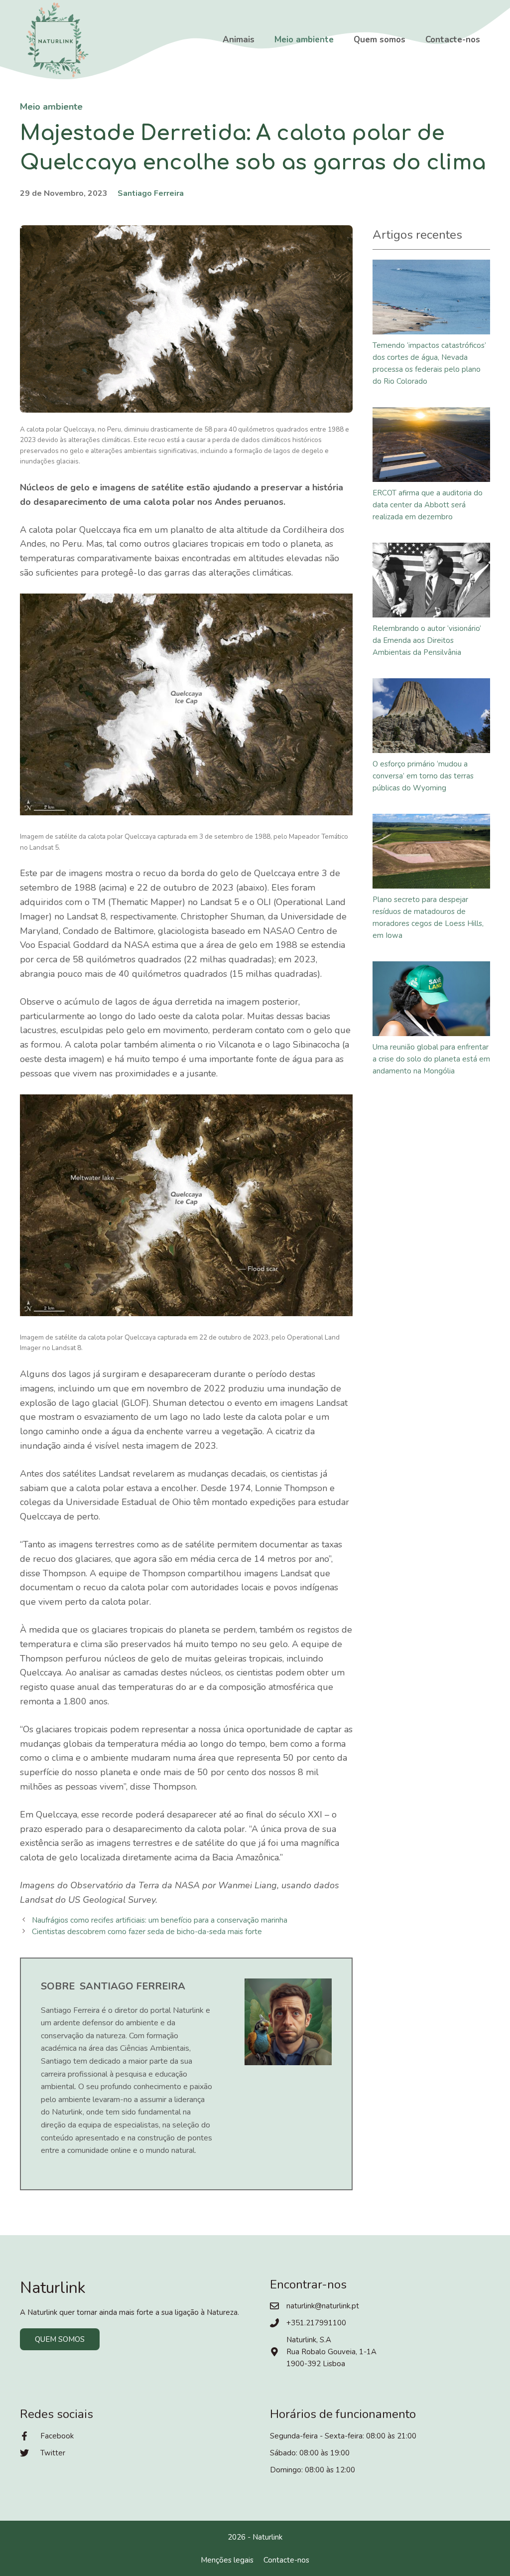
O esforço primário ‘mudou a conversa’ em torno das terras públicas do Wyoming (423, 776)
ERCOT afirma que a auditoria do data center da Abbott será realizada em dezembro (428, 505)
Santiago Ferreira (151, 193)
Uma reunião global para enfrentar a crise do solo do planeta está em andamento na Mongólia (431, 1059)
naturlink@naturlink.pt (323, 2306)
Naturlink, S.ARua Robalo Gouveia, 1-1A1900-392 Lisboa (331, 2352)
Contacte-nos (453, 40)
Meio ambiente (304, 40)
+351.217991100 (316, 2323)
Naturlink (267, 2537)
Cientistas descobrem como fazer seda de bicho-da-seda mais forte (147, 1932)
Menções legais (227, 2560)
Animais (239, 40)
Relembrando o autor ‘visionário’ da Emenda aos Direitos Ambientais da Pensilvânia (427, 640)
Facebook (57, 2436)
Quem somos (380, 40)
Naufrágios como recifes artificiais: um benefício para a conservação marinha (160, 1920)
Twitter (53, 2453)
